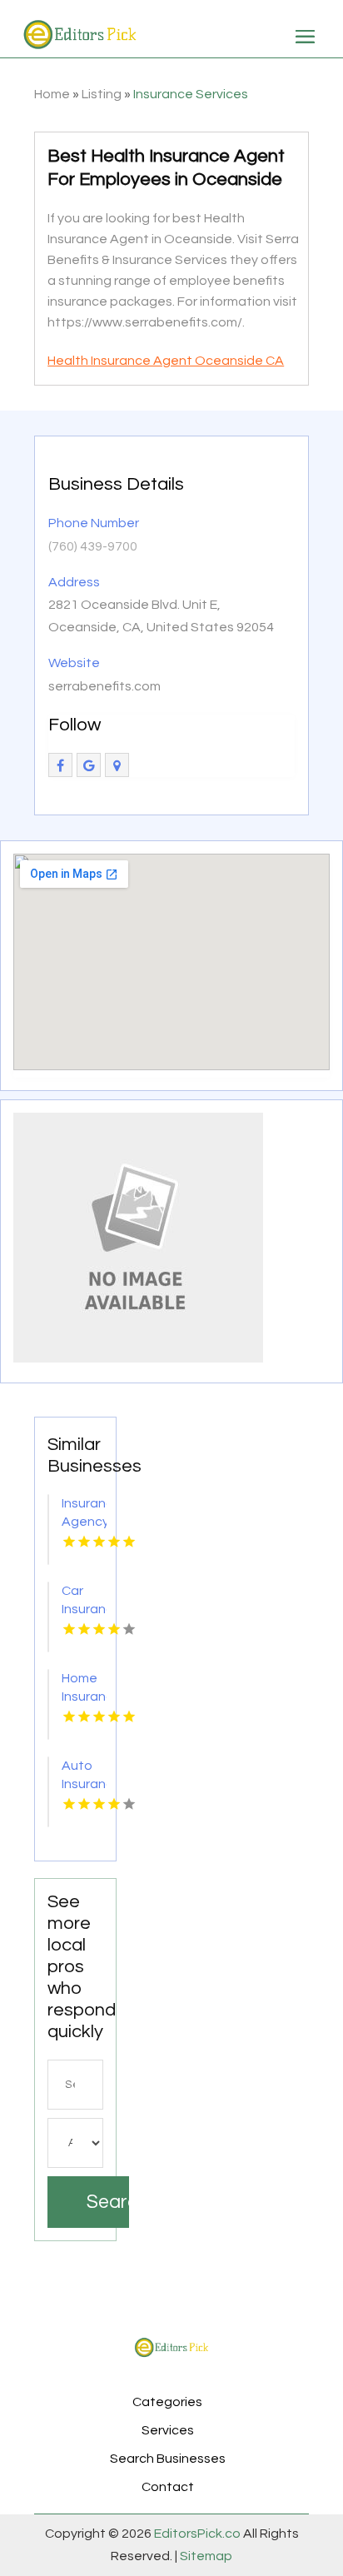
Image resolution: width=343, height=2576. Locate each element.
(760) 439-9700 (93, 546)
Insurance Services (191, 94)
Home (52, 94)
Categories (167, 2402)
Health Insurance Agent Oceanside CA (166, 361)
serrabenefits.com (104, 686)
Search (108, 2202)
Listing (102, 94)
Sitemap (205, 2556)
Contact (168, 2487)
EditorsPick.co (197, 2534)
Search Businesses (168, 2459)
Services (168, 2430)
